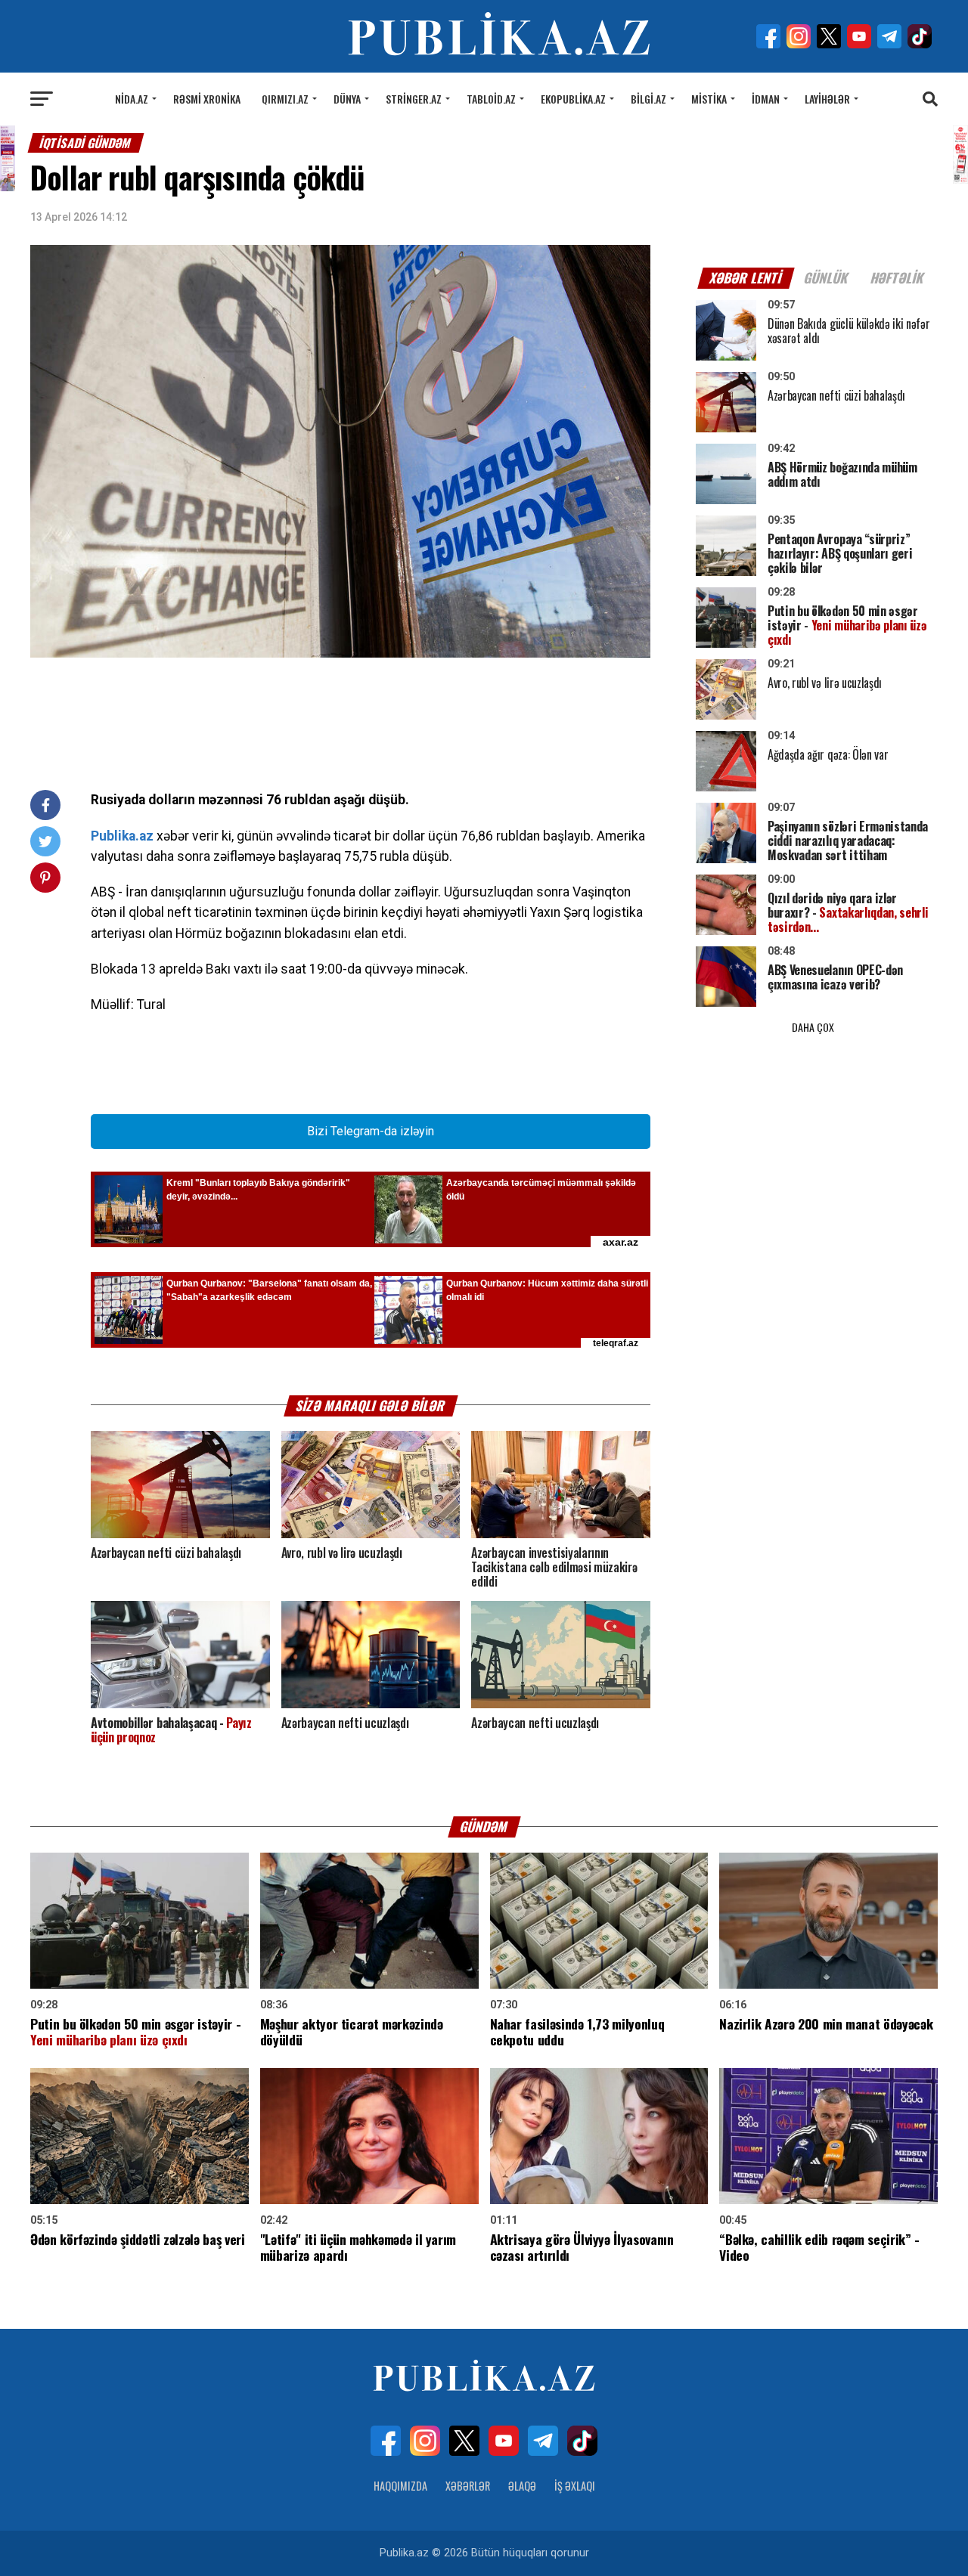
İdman (766, 99)
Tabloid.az (491, 99)
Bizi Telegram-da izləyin (371, 1131)
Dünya (347, 99)
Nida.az (132, 99)
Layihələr (827, 99)
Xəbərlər (468, 2486)
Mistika (709, 99)
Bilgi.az (648, 99)
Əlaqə (522, 2486)
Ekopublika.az (573, 99)
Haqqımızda (400, 2486)
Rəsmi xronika (207, 99)
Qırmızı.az (285, 99)
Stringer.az (414, 99)
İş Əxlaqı (575, 2486)
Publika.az (122, 836)
